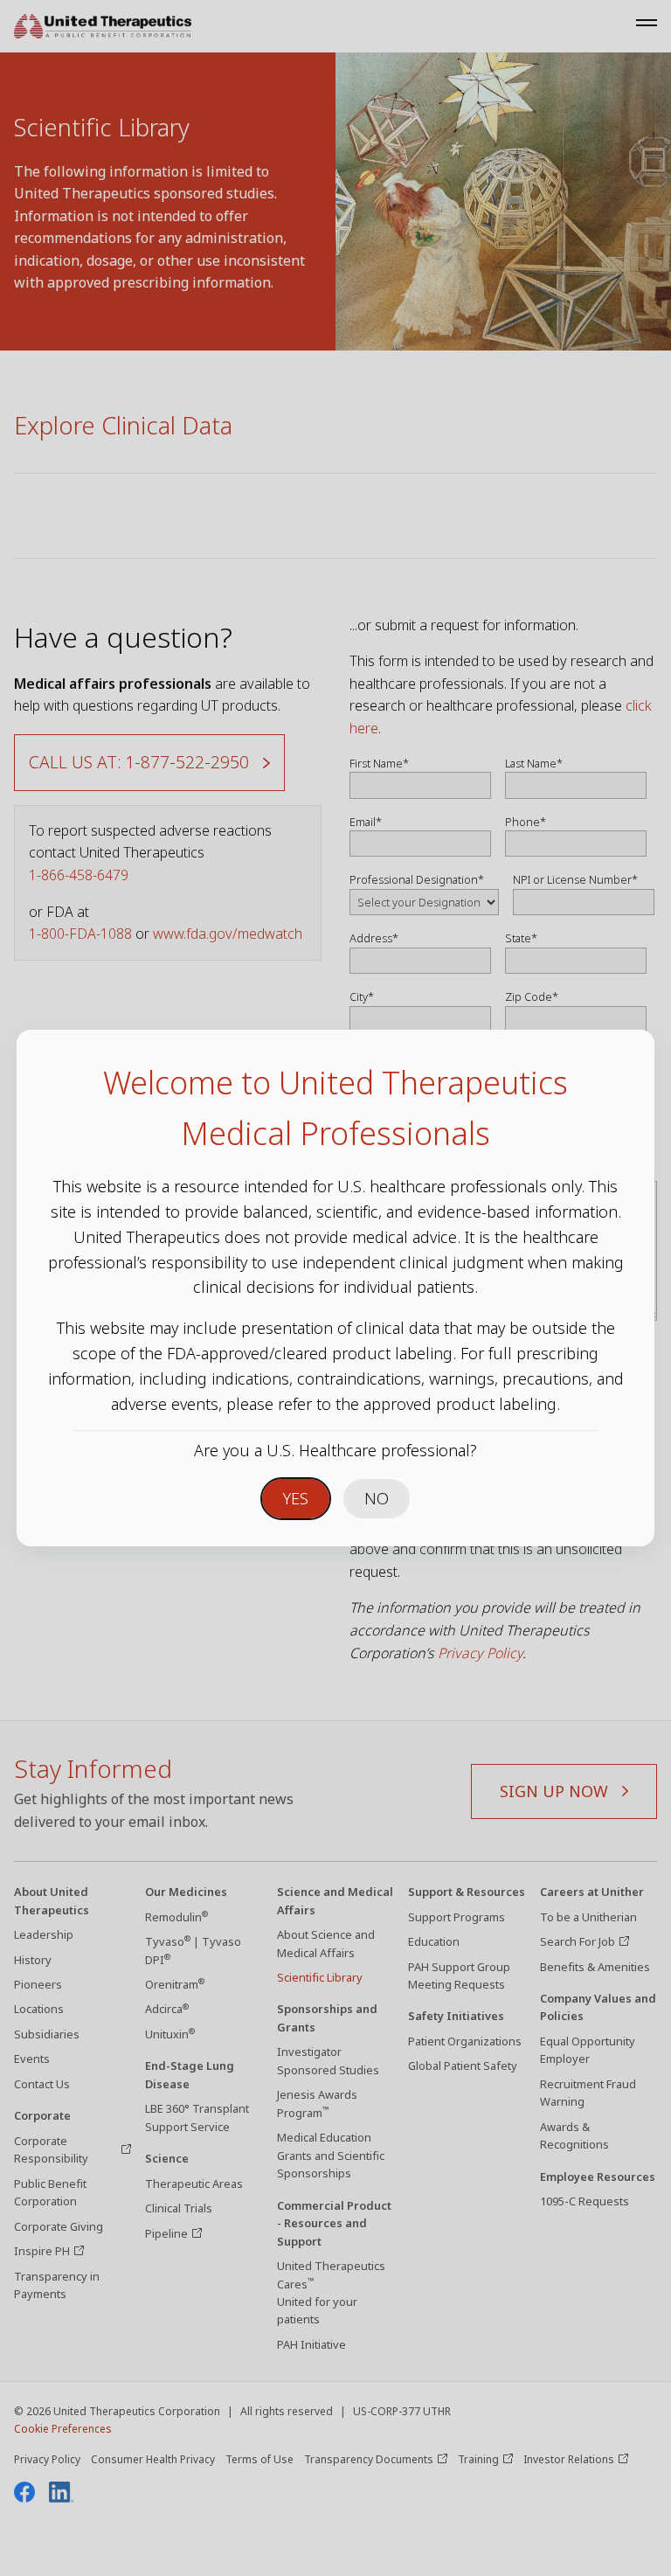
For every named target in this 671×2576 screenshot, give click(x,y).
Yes (296, 1498)
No (377, 1498)
